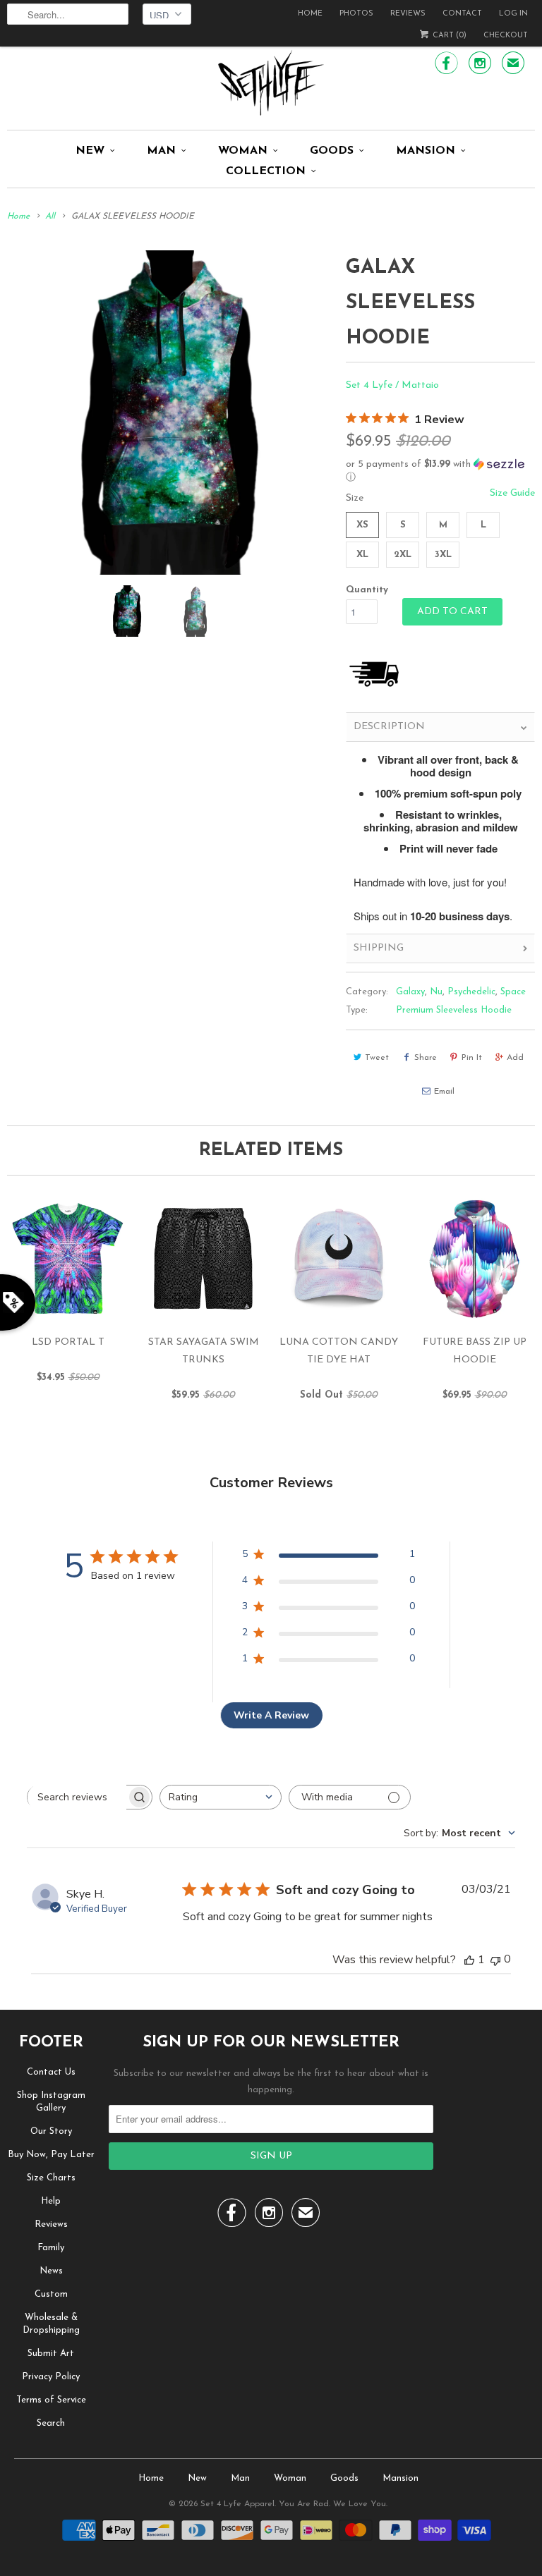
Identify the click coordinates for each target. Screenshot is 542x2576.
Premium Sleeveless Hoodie (454, 1010)
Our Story (51, 2131)
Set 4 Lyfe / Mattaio (392, 385)
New (90, 151)
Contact (462, 14)
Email (444, 1092)
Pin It (472, 1058)
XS (362, 525)
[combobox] (221, 1797)
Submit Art (51, 2354)
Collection (266, 171)
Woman (243, 151)
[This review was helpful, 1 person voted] (469, 1960)
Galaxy (410, 992)
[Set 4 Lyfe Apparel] (271, 83)
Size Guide (512, 493)
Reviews (408, 14)
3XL (443, 555)
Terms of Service (51, 2400)
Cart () (448, 36)
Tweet (377, 1058)
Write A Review (271, 1715)
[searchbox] (77, 1797)
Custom (51, 2294)
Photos (356, 14)
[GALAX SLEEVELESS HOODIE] (169, 413)
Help (51, 2201)
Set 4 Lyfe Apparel (237, 2504)
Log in (513, 14)
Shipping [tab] (379, 948)
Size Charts (51, 2178)
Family (51, 2248)
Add (515, 1058)
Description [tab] (389, 727)
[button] (440, 471)
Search (51, 2423)
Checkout (506, 36)
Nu (436, 992)
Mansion (426, 151)
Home (310, 14)
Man (161, 151)
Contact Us (51, 2072)
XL (362, 555)
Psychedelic (471, 992)
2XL (403, 555)
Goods (332, 151)
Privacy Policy (51, 2377)
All (50, 216)
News (51, 2271)
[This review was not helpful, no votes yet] (495, 1959)
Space (513, 992)
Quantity (367, 590)
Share (426, 1058)
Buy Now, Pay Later (51, 2155)
